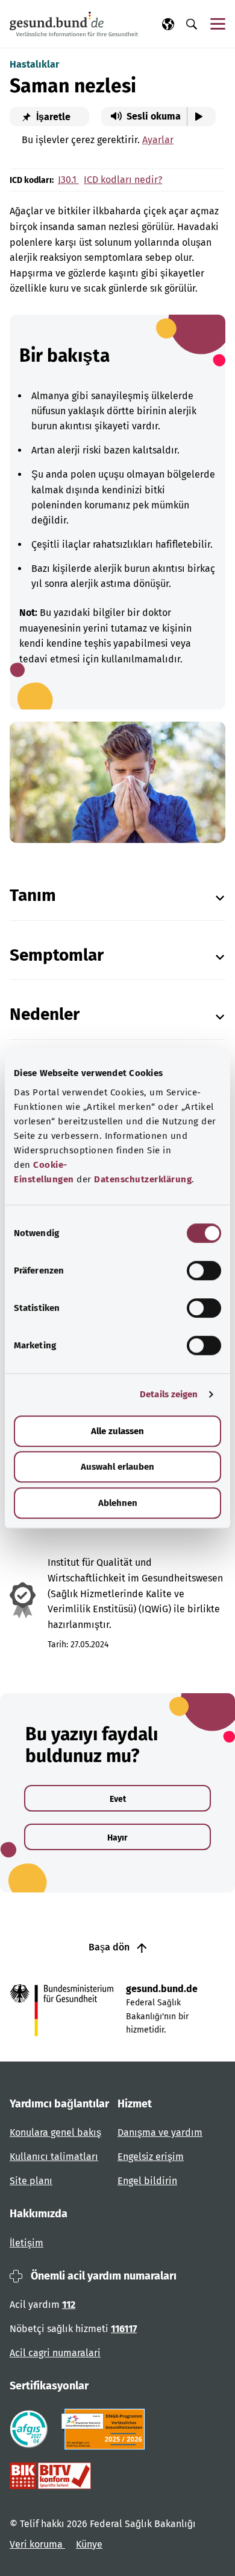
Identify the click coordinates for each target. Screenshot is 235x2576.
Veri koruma (37, 2544)
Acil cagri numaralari (55, 2353)
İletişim (27, 2243)
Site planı (31, 2181)
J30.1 (68, 180)
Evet (118, 1799)
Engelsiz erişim (151, 2157)
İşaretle (52, 117)
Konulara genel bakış (55, 2132)
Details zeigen (169, 1394)
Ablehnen (118, 1503)
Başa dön (110, 1947)
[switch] (204, 1270)
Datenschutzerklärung (143, 1179)
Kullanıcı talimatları (54, 2157)
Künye (89, 2544)
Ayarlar (158, 140)
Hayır (117, 1838)
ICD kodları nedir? (123, 180)
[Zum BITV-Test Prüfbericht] (50, 2476)
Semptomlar (57, 955)
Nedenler (45, 1014)
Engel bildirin (147, 2181)
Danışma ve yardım (160, 2132)
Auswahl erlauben (117, 1467)
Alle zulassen (117, 1431)
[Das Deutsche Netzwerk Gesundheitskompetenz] (106, 2429)
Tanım (33, 895)
